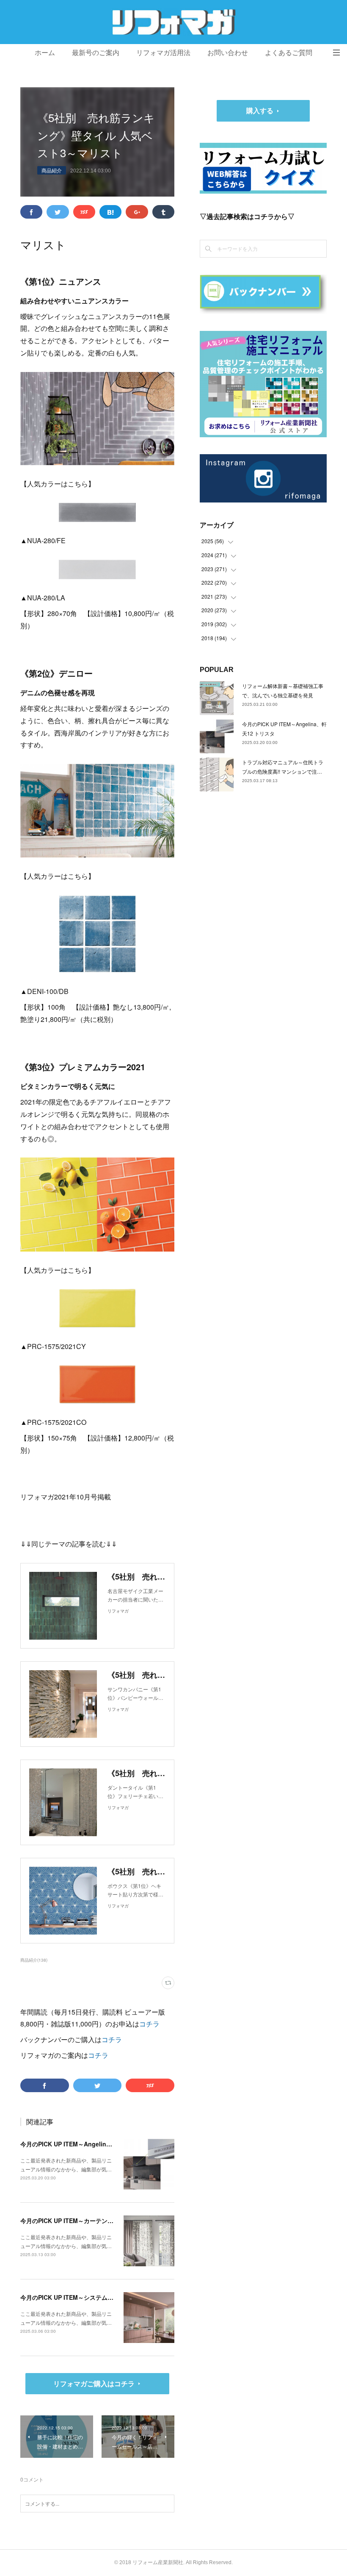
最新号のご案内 (96, 53)
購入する (260, 110)
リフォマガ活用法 (163, 53)
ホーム (45, 53)
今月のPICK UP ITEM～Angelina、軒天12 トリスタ (90, 2144)
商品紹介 (52, 170)
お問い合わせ (228, 53)
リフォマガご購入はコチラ (94, 2383)
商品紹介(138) (34, 1960)
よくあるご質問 (289, 53)
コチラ (149, 2024)
